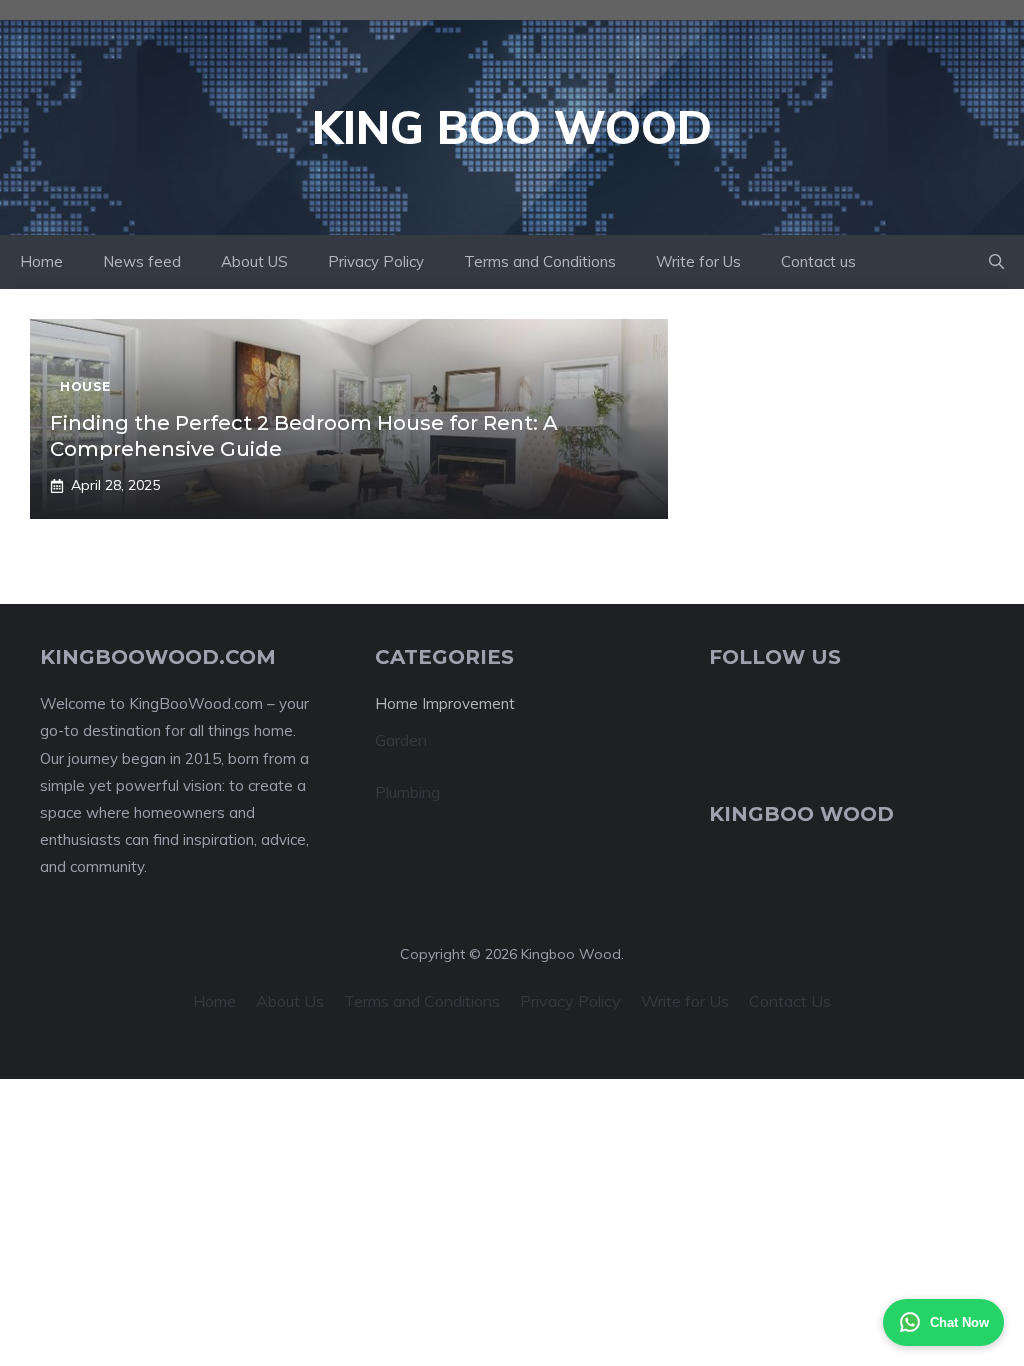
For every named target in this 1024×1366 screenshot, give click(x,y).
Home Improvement (445, 703)
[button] (996, 262)
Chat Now (959, 1322)
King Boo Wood (512, 127)
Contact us (818, 261)
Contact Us (790, 1001)
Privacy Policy (376, 261)
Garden (401, 740)
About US (254, 261)
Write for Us (698, 261)
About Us (290, 1001)
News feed (142, 261)
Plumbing (407, 792)
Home (41, 261)
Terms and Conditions (540, 261)
